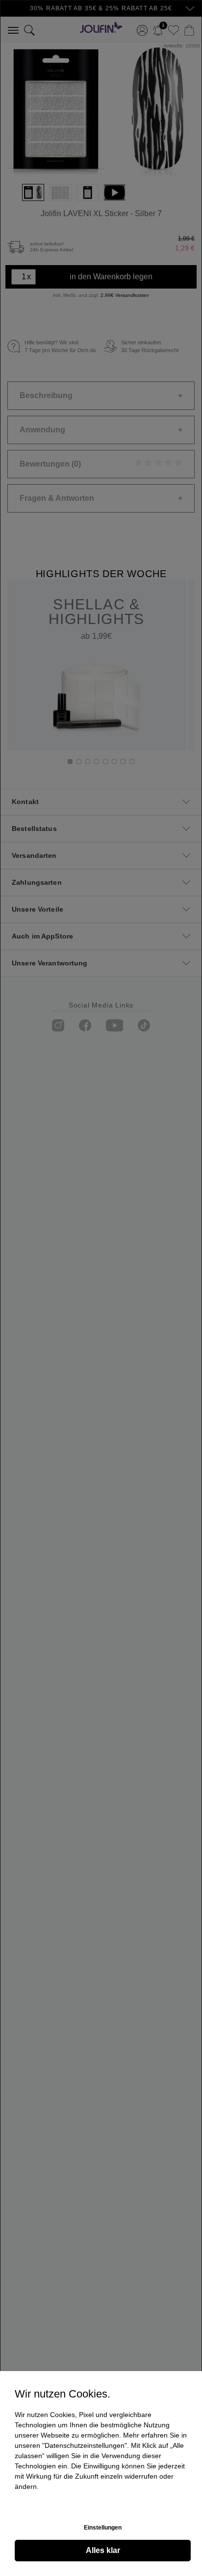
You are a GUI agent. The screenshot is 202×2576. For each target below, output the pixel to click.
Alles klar (103, 2550)
